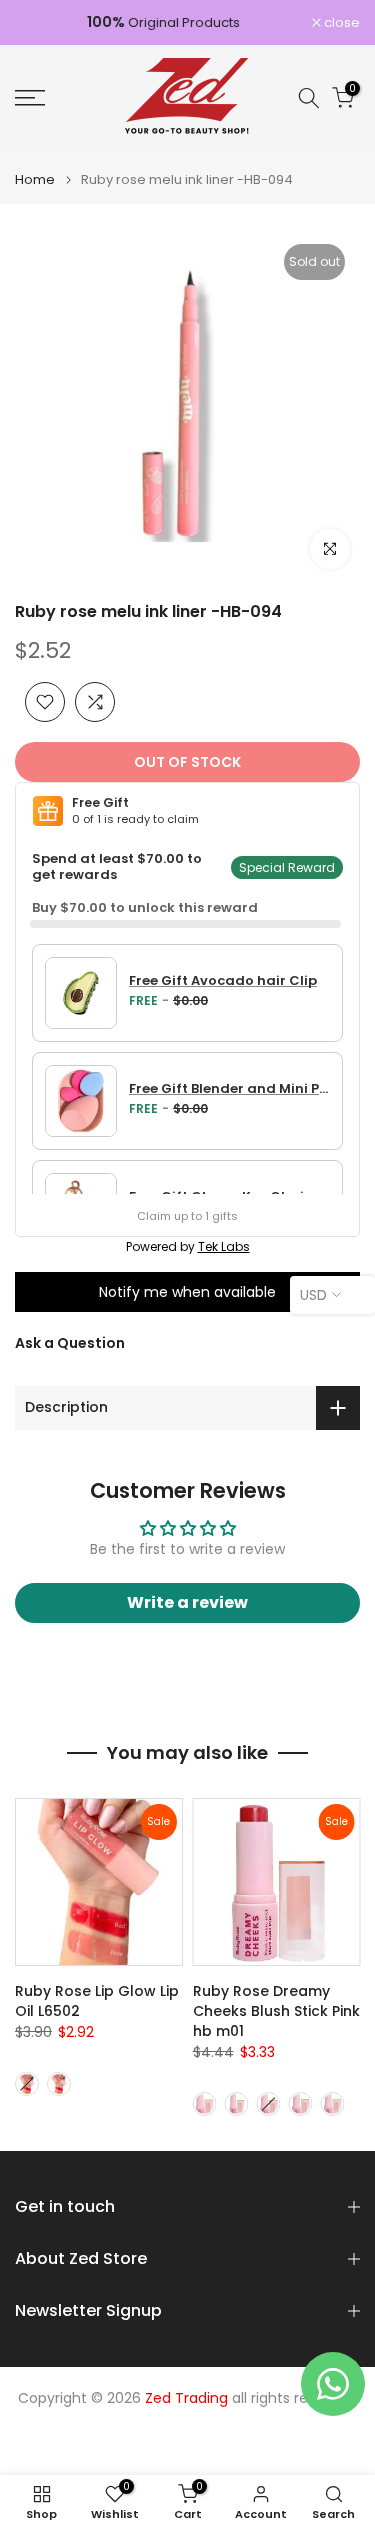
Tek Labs (224, 1246)
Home (35, 179)
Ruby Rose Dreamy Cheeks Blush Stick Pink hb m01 (276, 2011)
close (340, 22)
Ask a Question (70, 1343)
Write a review (187, 1602)
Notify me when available (187, 1292)
